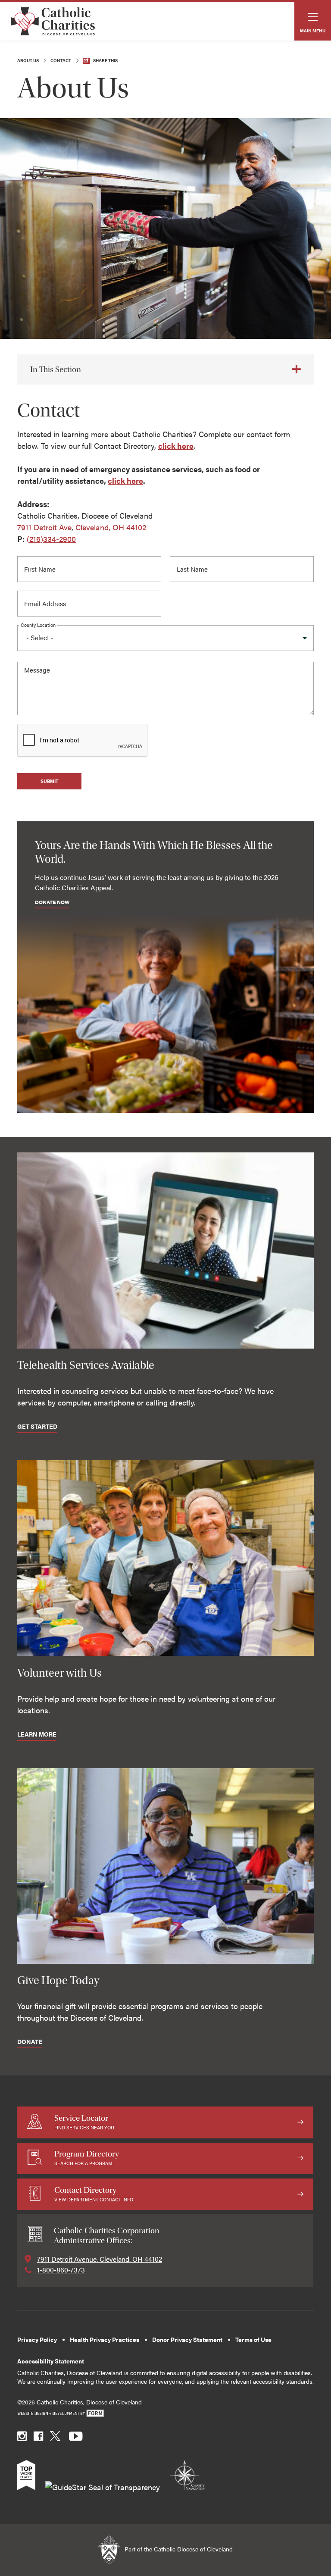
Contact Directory (94, 2194)
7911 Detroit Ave (44, 527)
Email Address (47, 601)
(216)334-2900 (51, 539)
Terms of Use (253, 2340)
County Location (38, 625)
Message (38, 672)
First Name (42, 567)
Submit (49, 781)
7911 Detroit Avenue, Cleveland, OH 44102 (100, 2259)
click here (176, 446)
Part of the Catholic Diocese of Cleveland (178, 2549)
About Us (28, 60)
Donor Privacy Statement (187, 2340)
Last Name (194, 567)
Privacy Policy (37, 2340)
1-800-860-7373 (61, 2270)
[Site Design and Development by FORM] (165, 2414)
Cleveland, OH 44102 (111, 527)
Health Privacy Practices (105, 2340)
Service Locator (84, 2122)
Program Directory (87, 2158)
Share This (105, 60)
